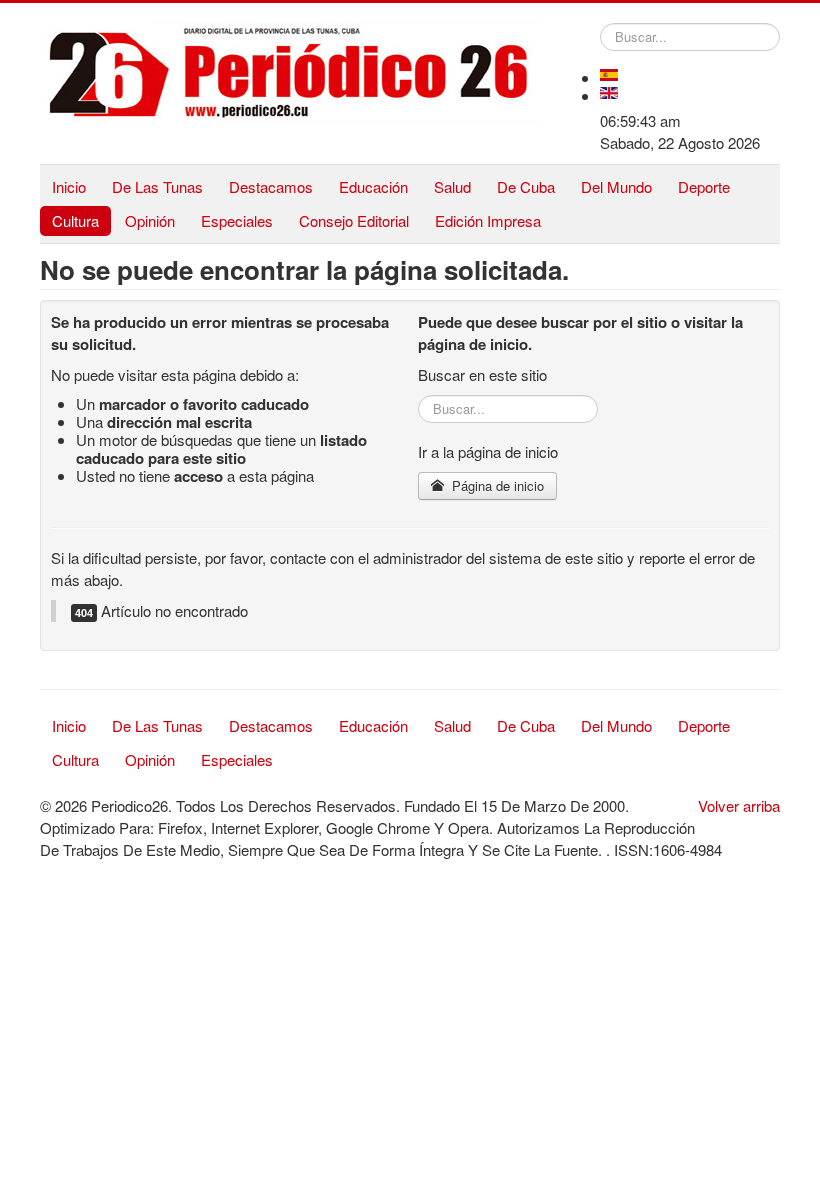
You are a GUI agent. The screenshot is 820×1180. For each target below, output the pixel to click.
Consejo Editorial (354, 220)
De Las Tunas (157, 186)
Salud (452, 186)
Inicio (69, 186)
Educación (373, 186)
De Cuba (526, 186)
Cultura (75, 220)
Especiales (237, 220)
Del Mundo (616, 186)
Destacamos (271, 186)
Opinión (150, 220)
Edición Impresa (488, 220)
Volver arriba (739, 805)
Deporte (704, 186)
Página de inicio (496, 485)
